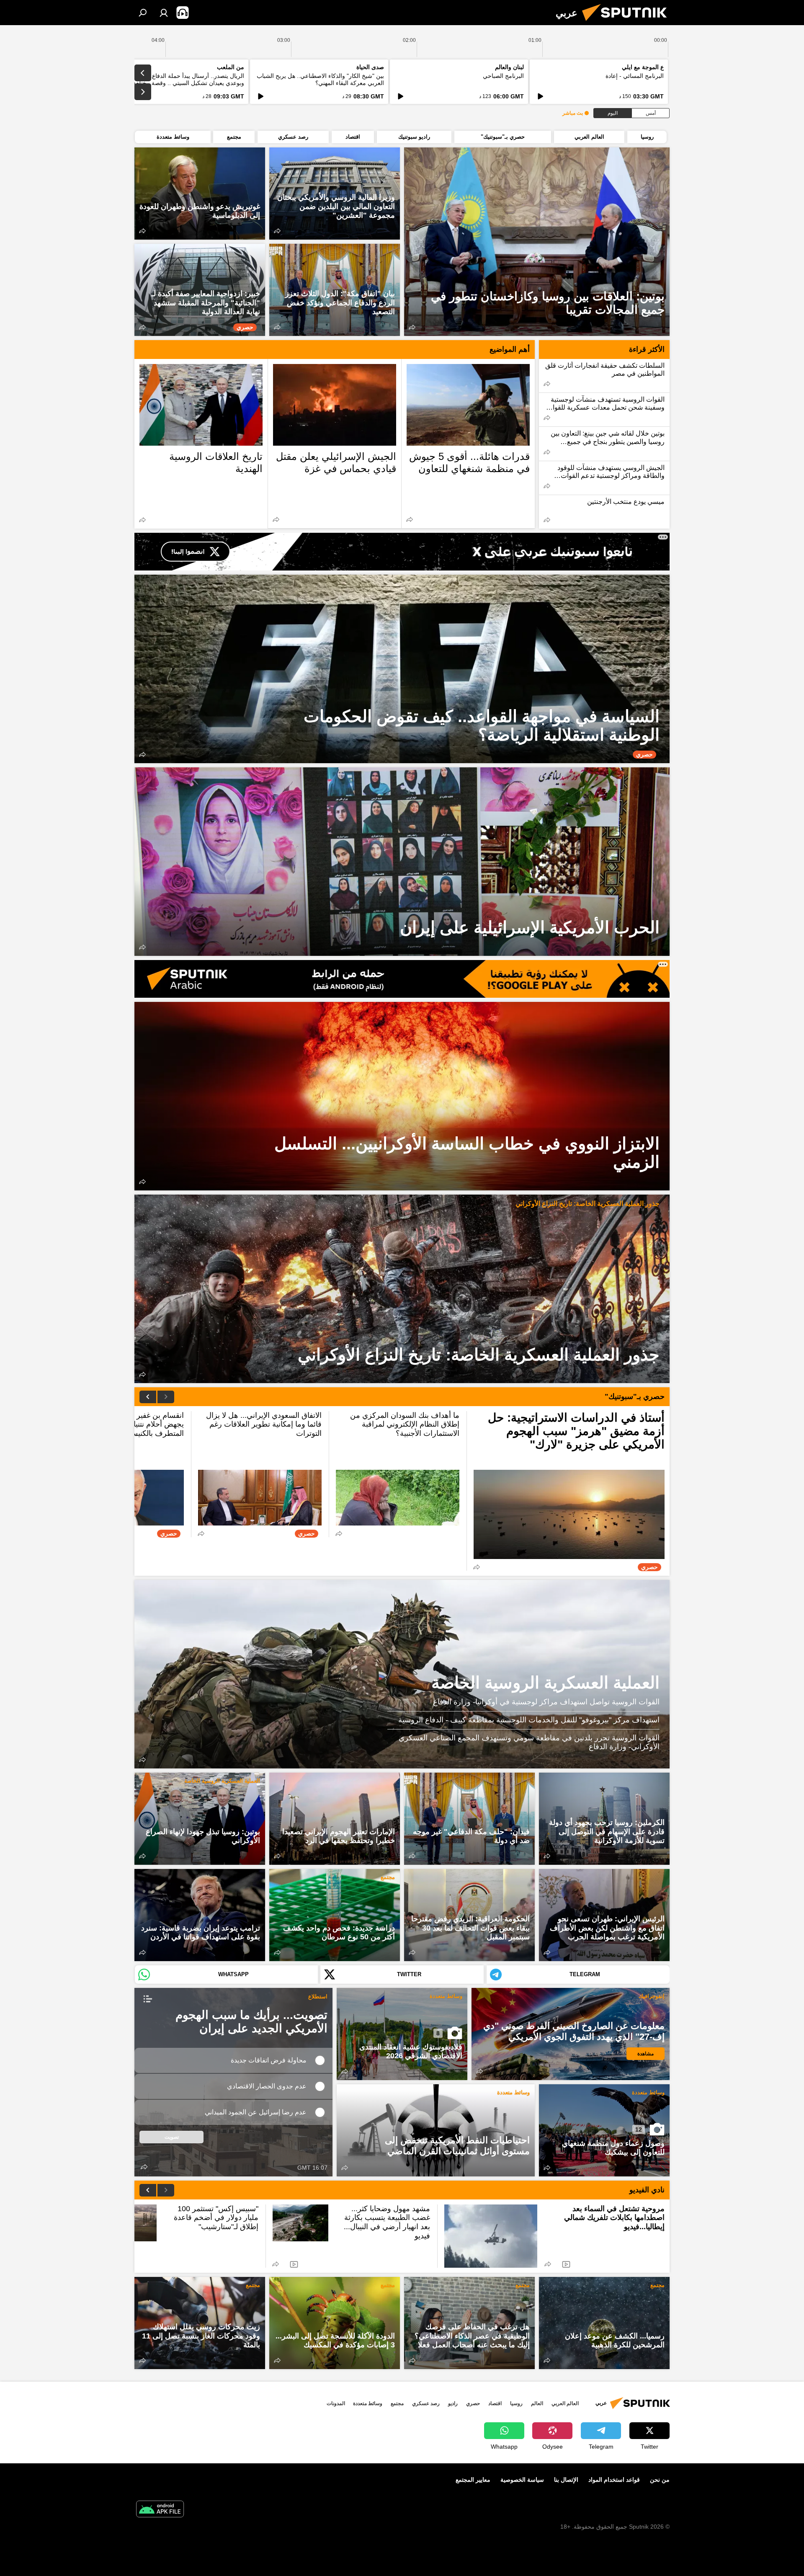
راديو (453, 2403)
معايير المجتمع (473, 2480)
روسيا (516, 2403)
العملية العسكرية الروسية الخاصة (545, 1683)
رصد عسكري (426, 2403)
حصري (473, 2403)
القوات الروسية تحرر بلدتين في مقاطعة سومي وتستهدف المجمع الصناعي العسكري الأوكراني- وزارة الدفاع (529, 1742)
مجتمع (388, 1877)
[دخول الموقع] (164, 13)
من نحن (660, 2480)
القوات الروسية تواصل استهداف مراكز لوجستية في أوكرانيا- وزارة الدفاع (546, 1702)
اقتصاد (495, 2403)
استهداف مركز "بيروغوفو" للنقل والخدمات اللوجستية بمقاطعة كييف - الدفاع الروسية (529, 1720)
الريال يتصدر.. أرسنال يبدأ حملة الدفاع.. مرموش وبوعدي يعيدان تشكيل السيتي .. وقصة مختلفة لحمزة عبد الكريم (180, 83)
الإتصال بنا (566, 2480)
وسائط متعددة (446, 1996)
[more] (412, 327)
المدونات (336, 2403)
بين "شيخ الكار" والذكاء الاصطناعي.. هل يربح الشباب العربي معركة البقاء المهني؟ (320, 79)
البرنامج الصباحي (503, 76)
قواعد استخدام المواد (614, 2480)
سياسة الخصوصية (522, 2480)
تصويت (172, 2137)
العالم (537, 2403)
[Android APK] (160, 2510)
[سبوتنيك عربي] (628, 23)
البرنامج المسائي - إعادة (635, 76)
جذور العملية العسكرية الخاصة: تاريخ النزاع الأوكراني (588, 1204)
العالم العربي (565, 2403)
